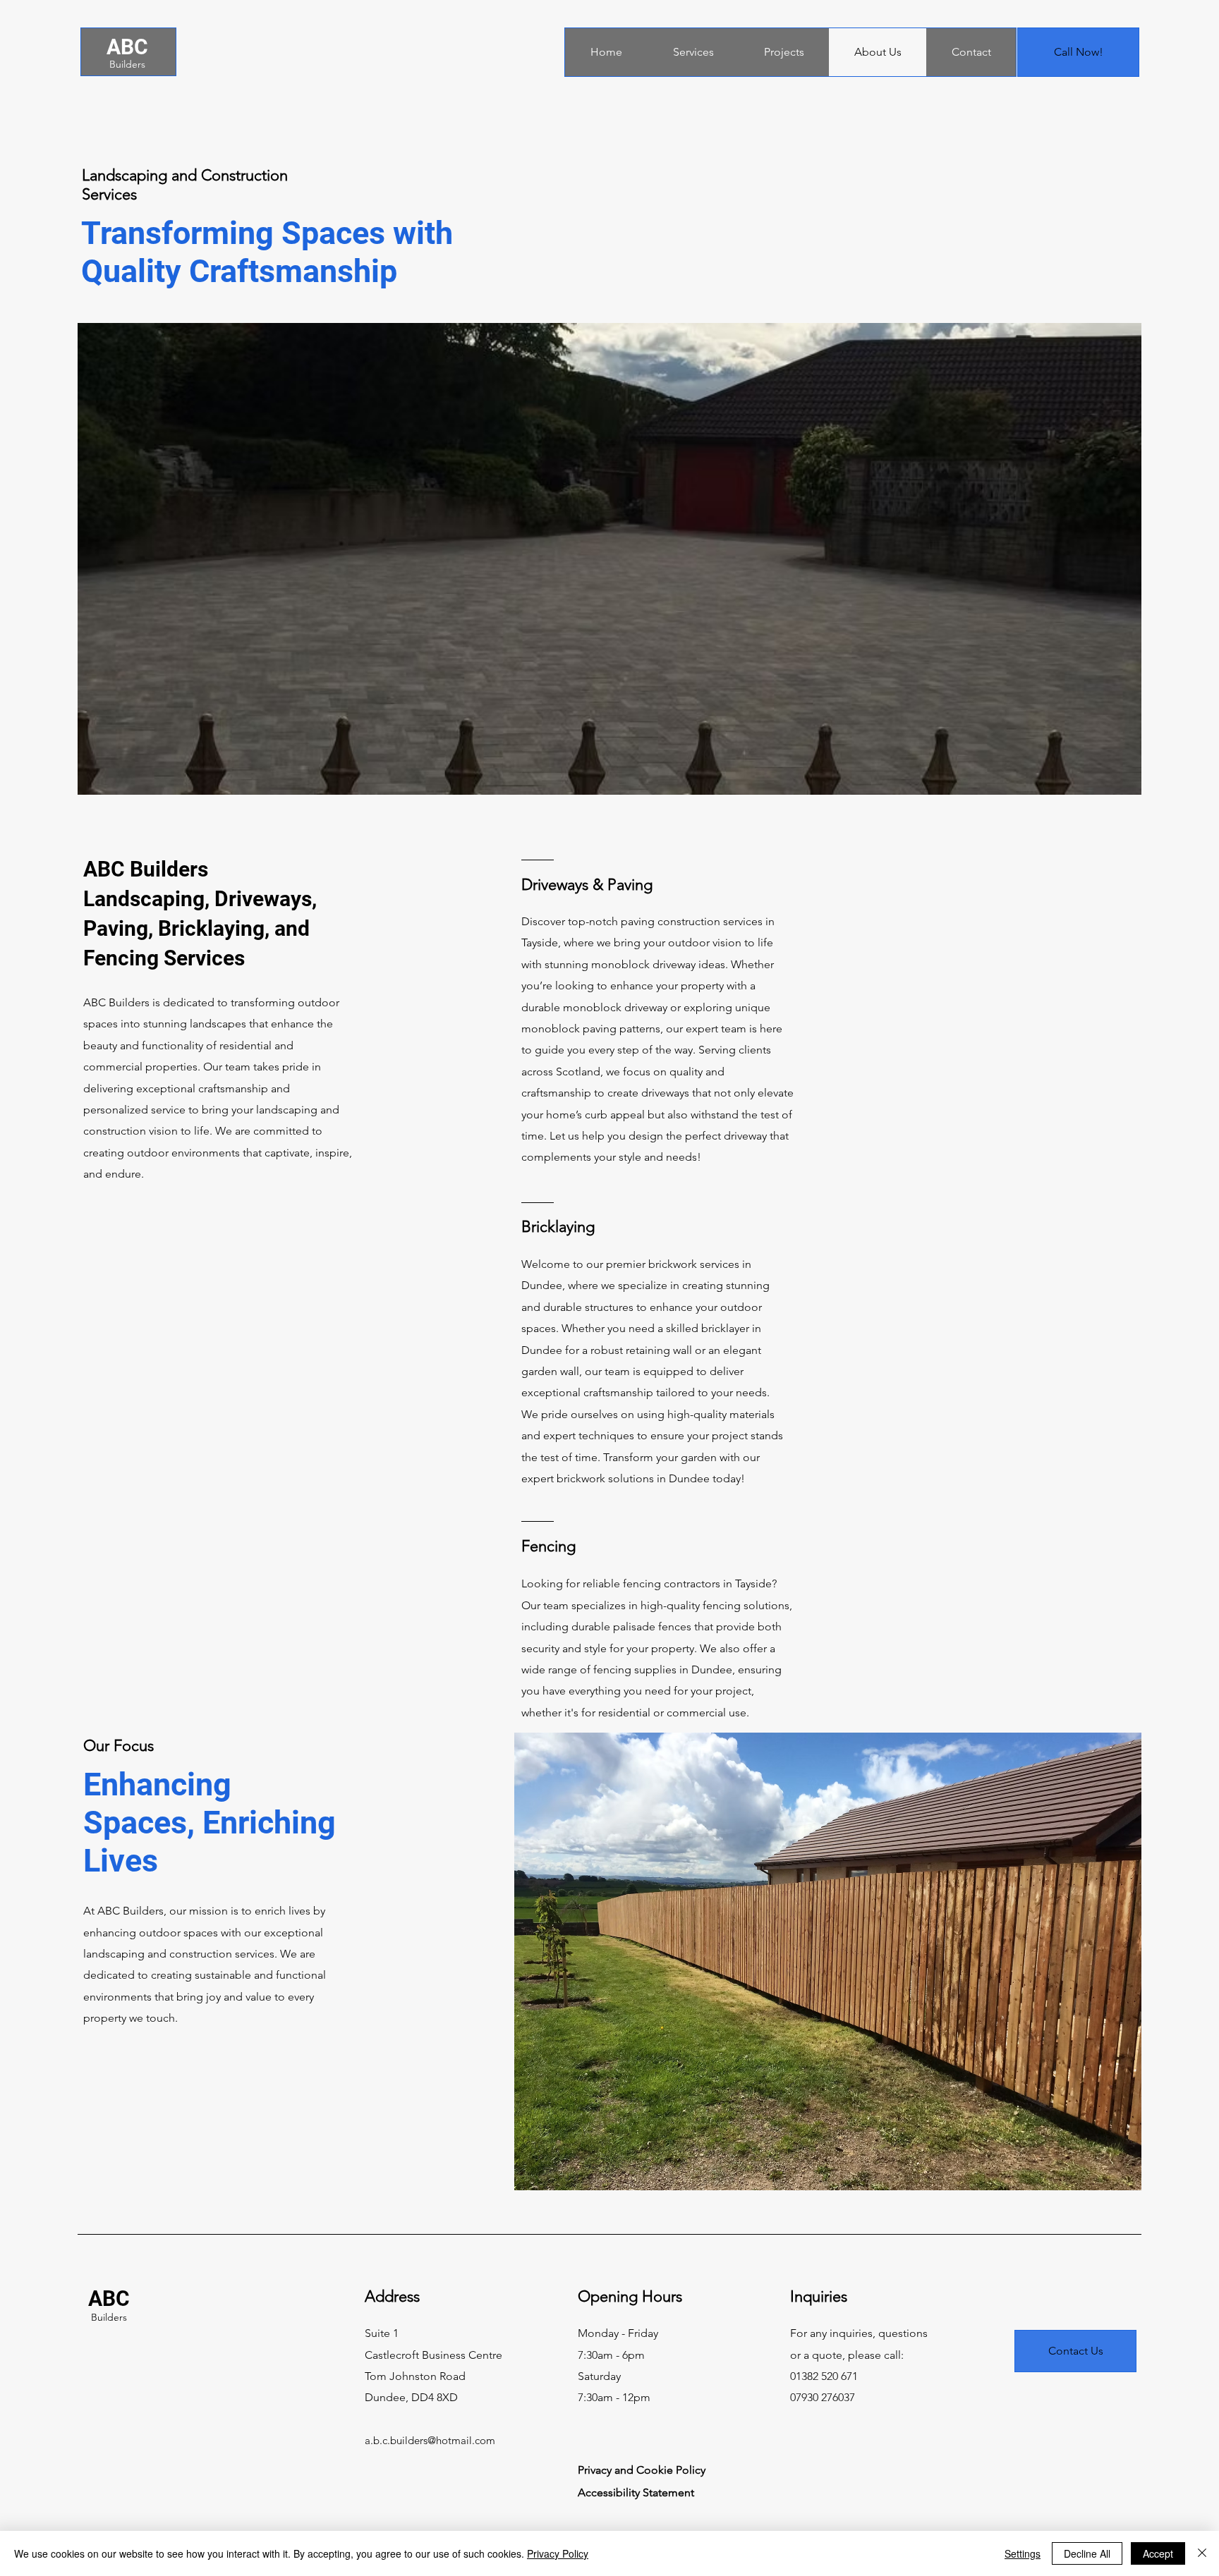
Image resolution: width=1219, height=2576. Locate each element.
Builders (127, 64)
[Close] (1202, 2553)
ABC (127, 47)
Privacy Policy (558, 2553)
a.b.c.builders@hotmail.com (430, 2440)
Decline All (1087, 2553)
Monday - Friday (618, 2333)
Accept (1158, 2553)
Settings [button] (1023, 2553)
